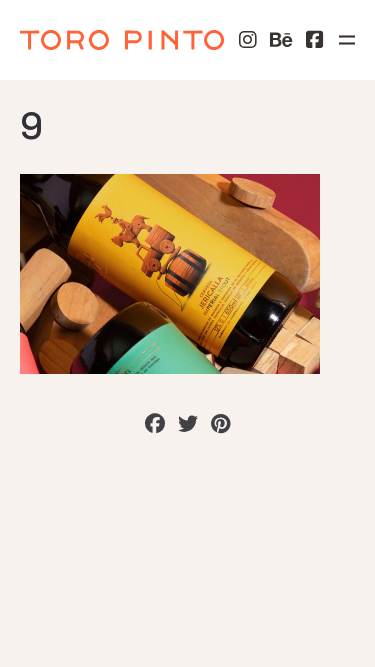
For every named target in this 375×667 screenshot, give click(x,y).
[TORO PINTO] (122, 40)
